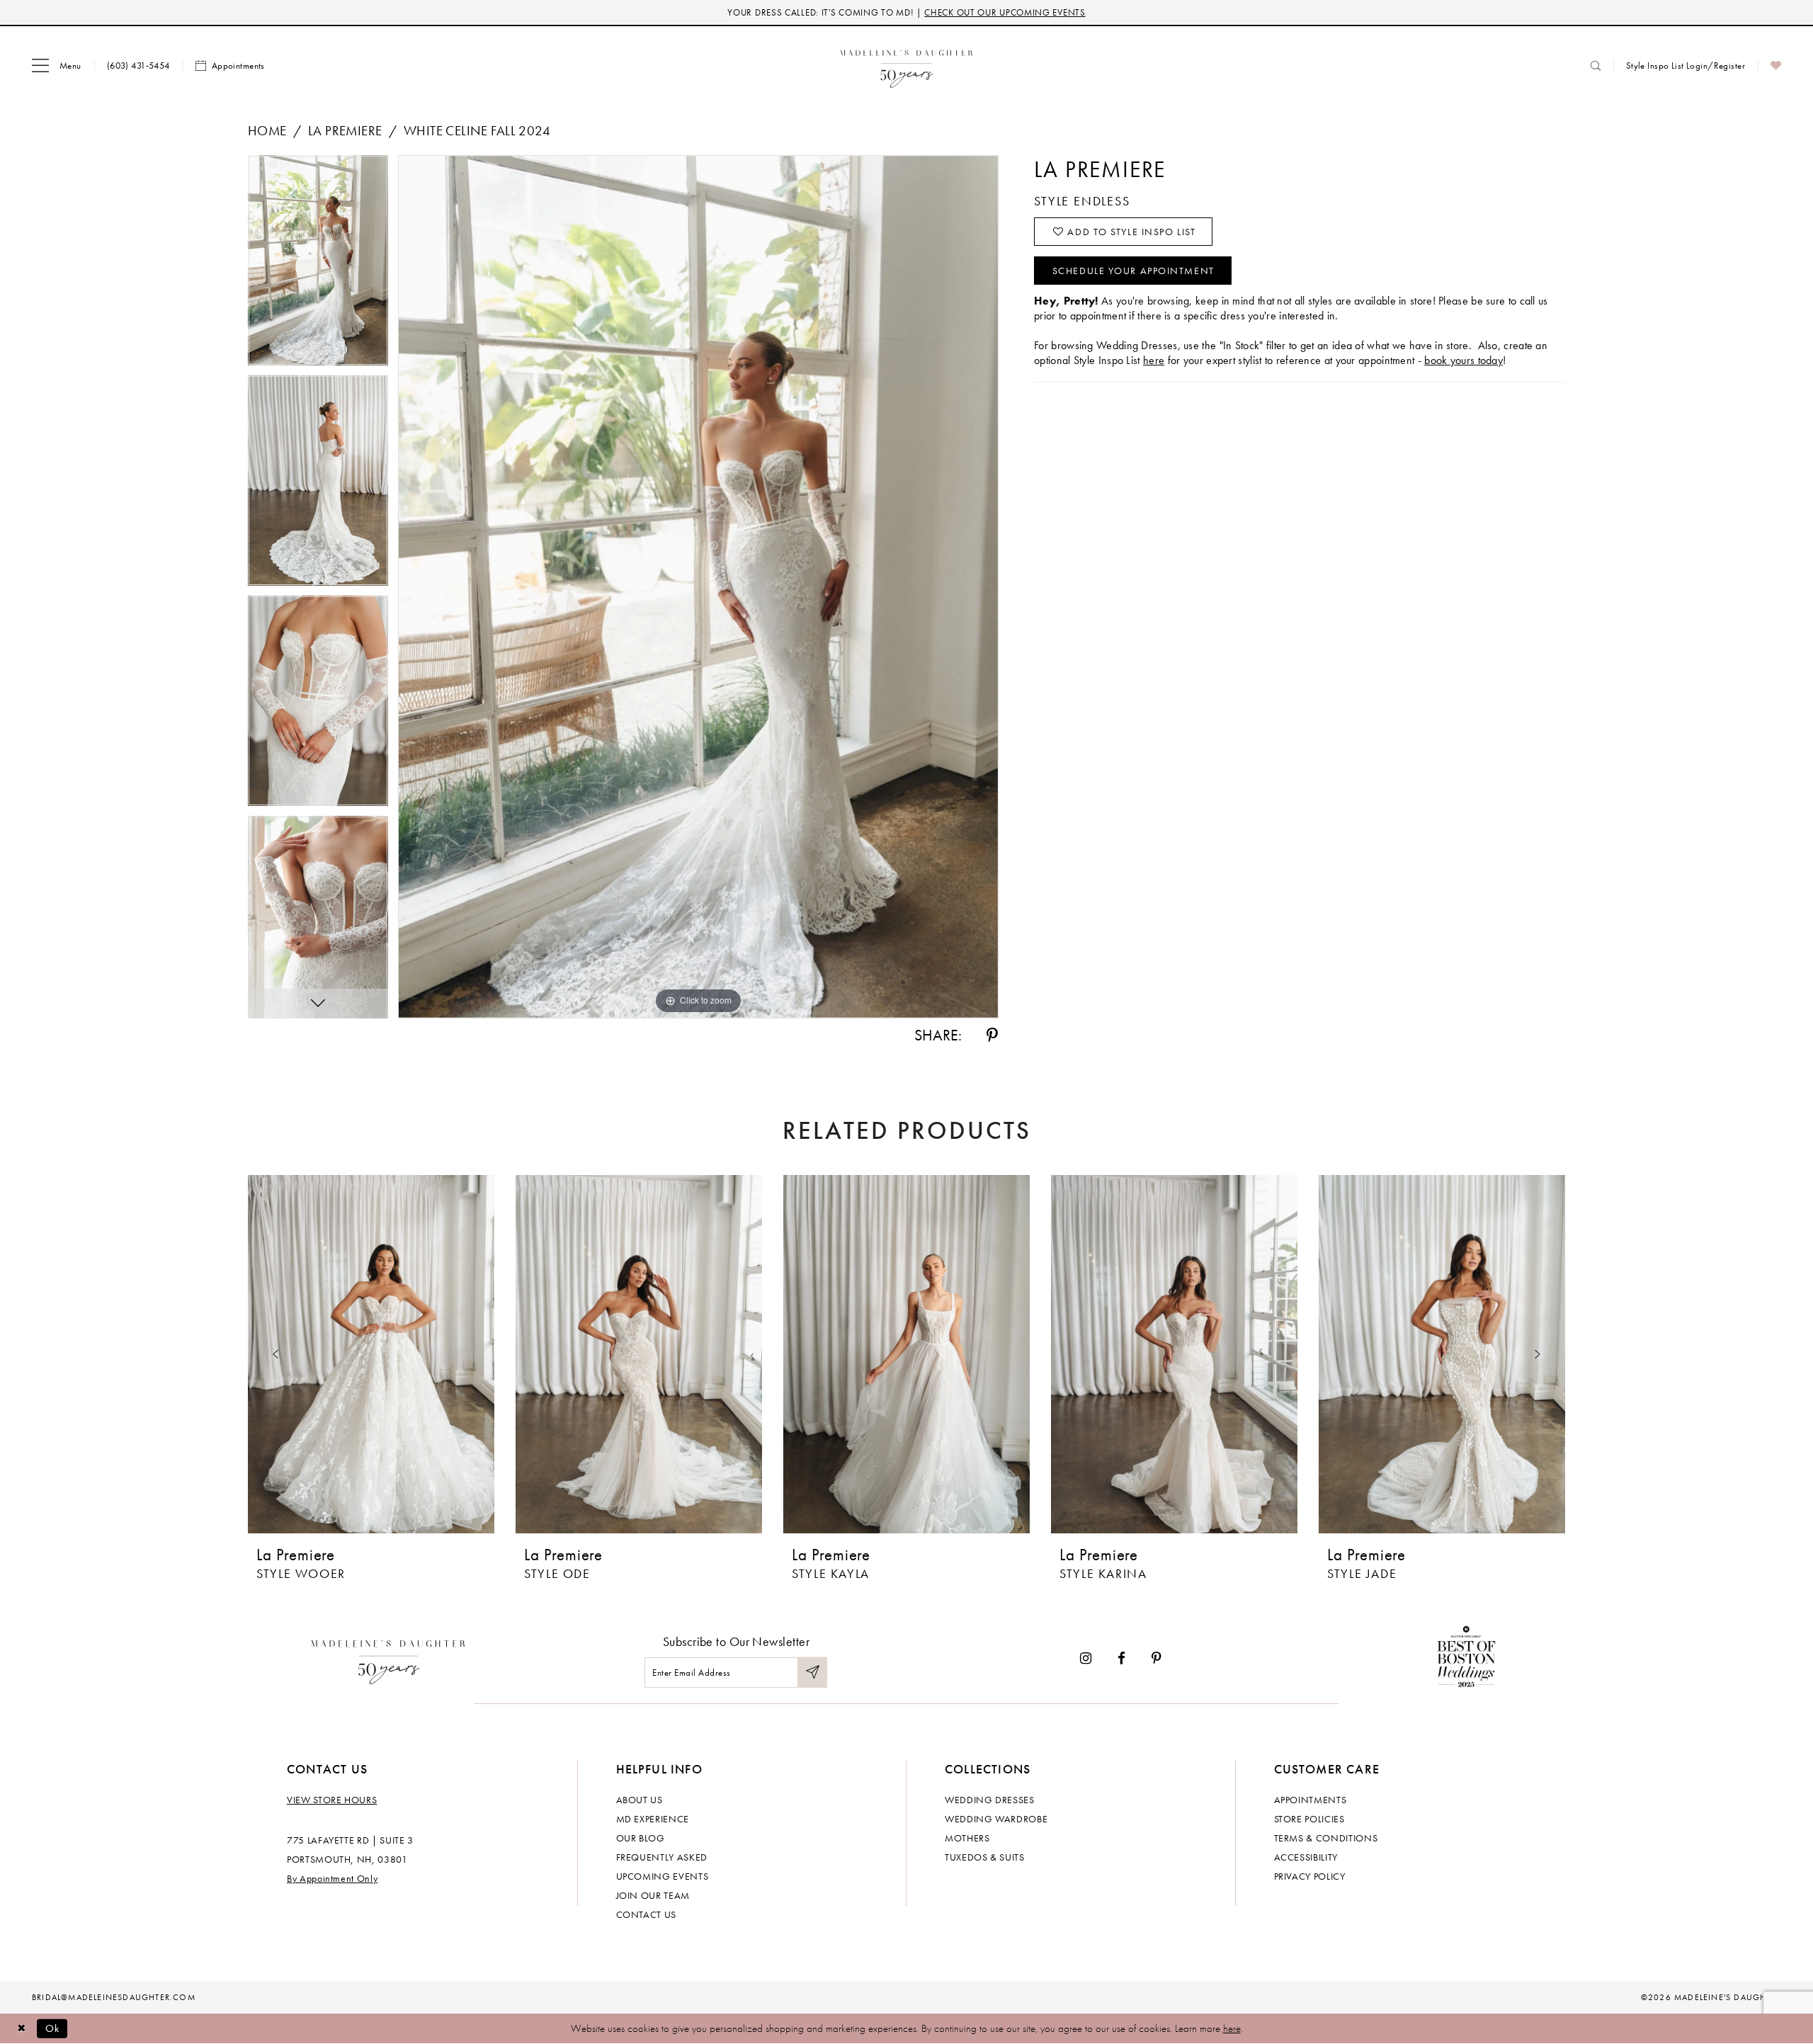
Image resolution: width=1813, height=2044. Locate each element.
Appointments (1311, 1800)
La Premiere (345, 131)
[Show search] (1596, 66)
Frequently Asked (662, 1857)
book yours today (1464, 360)
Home (267, 131)
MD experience (653, 1819)
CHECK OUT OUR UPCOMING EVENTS (1005, 12)
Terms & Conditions (1326, 1838)
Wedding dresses (990, 1800)
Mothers (967, 1838)
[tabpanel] (318, 265)
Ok (53, 2028)
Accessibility (1306, 1857)
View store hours (332, 1800)
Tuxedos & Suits (985, 1857)
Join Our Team (653, 1895)
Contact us (647, 1914)
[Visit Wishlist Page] (1776, 66)
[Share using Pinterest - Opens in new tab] (992, 1035)
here (1154, 360)
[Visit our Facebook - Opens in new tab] (1121, 1658)
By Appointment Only (332, 1878)
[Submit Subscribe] (812, 1673)
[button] (57, 66)
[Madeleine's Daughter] (388, 1659)
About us (640, 1800)
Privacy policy (1310, 1876)
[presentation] (371, 1354)
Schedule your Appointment (1133, 271)
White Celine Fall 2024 (477, 131)
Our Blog (641, 1838)
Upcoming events (663, 1876)
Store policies (1309, 1819)
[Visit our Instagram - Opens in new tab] (1086, 1658)
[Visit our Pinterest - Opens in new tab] (1156, 1658)
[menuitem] (57, 66)
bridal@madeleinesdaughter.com (114, 1997)
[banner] (907, 66)
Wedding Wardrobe (996, 1819)
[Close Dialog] (21, 2029)
